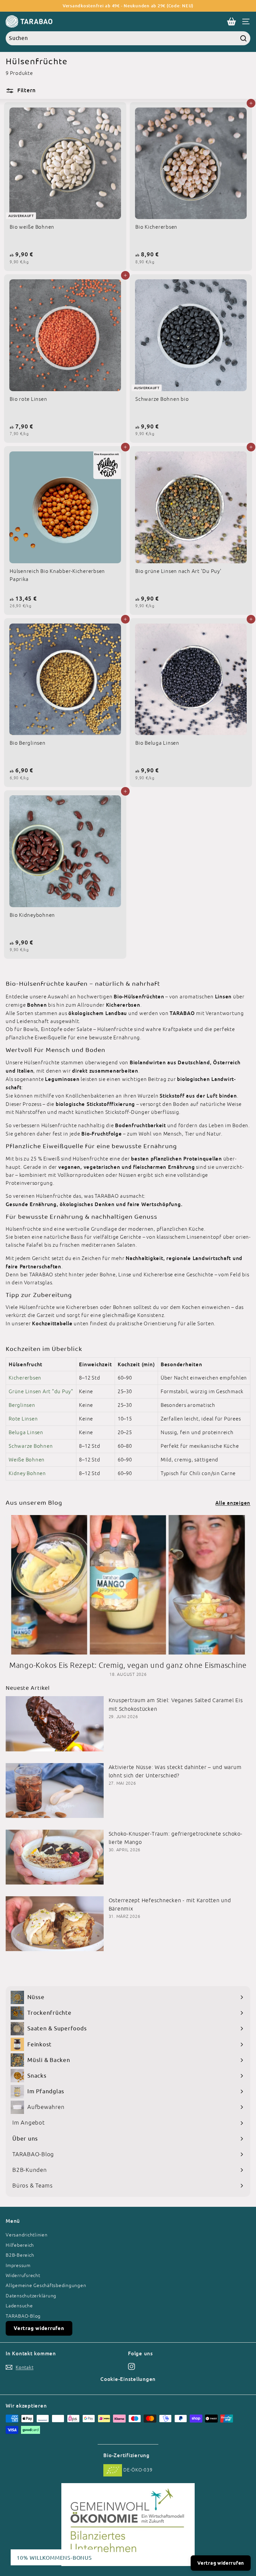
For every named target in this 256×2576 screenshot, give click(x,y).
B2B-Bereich (20, 2255)
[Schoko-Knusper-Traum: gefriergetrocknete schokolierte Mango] (55, 1857)
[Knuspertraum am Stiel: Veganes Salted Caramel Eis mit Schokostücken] (55, 1724)
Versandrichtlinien (27, 2235)
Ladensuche (19, 2306)
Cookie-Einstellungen (128, 2379)
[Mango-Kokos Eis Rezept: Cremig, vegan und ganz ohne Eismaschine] (128, 1585)
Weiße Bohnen (27, 1460)
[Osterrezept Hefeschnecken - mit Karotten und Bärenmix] (55, 1924)
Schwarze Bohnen (31, 1446)
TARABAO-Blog (23, 2316)
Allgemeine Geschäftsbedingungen (46, 2285)
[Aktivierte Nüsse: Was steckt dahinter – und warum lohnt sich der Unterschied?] (55, 1791)
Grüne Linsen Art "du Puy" (41, 1391)
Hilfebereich (20, 2245)
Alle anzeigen (233, 1503)
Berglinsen (22, 1405)
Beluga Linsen (26, 1432)
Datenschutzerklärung (31, 2296)
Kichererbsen (25, 1378)
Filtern (25, 90)
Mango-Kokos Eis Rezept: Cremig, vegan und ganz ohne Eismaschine (128, 1665)
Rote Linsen (23, 1419)
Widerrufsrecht (23, 2275)
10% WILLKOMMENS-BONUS (54, 2557)
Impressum (18, 2265)
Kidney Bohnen (27, 1473)
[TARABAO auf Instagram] (131, 2366)
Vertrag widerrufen (39, 2328)
